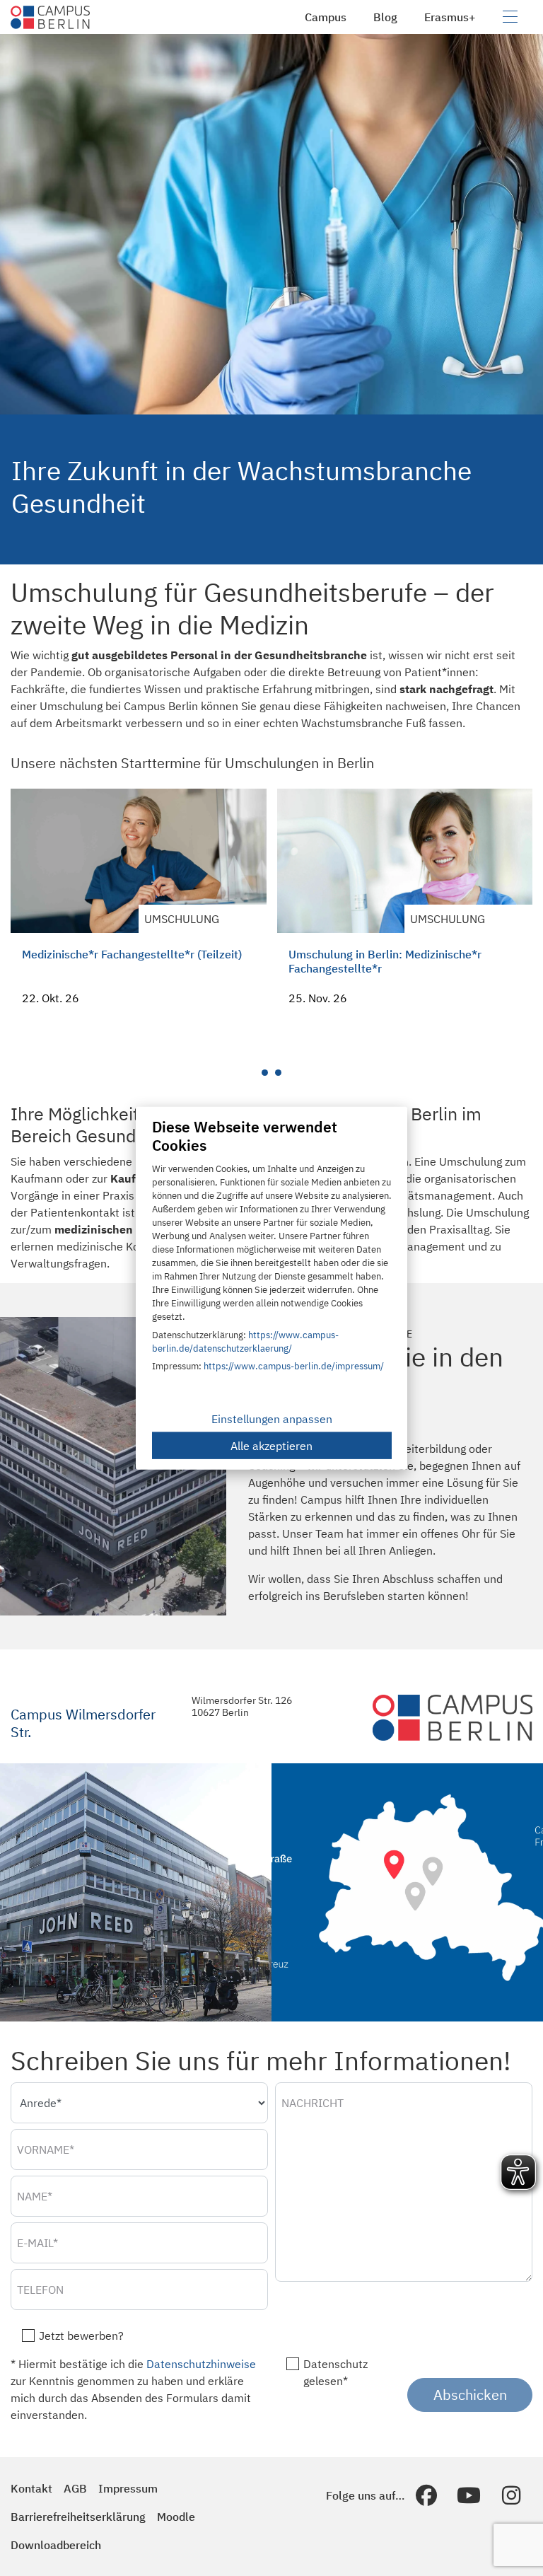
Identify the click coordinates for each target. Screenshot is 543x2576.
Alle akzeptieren (271, 1445)
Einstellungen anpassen (272, 1418)
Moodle (176, 2517)
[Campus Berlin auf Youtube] (469, 2495)
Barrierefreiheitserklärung (78, 2517)
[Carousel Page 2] (278, 1073)
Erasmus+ (450, 17)
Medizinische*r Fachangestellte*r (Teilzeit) (132, 954)
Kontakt (31, 2488)
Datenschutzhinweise (201, 2364)
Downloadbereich (56, 2545)
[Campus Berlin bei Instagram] (511, 2495)
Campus (326, 17)
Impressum (128, 2488)
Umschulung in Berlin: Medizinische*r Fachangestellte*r (385, 961)
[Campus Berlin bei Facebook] (426, 2495)
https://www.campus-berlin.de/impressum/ (294, 1366)
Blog (385, 17)
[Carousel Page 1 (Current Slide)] (265, 1073)
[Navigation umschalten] (510, 17)
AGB (75, 2488)
